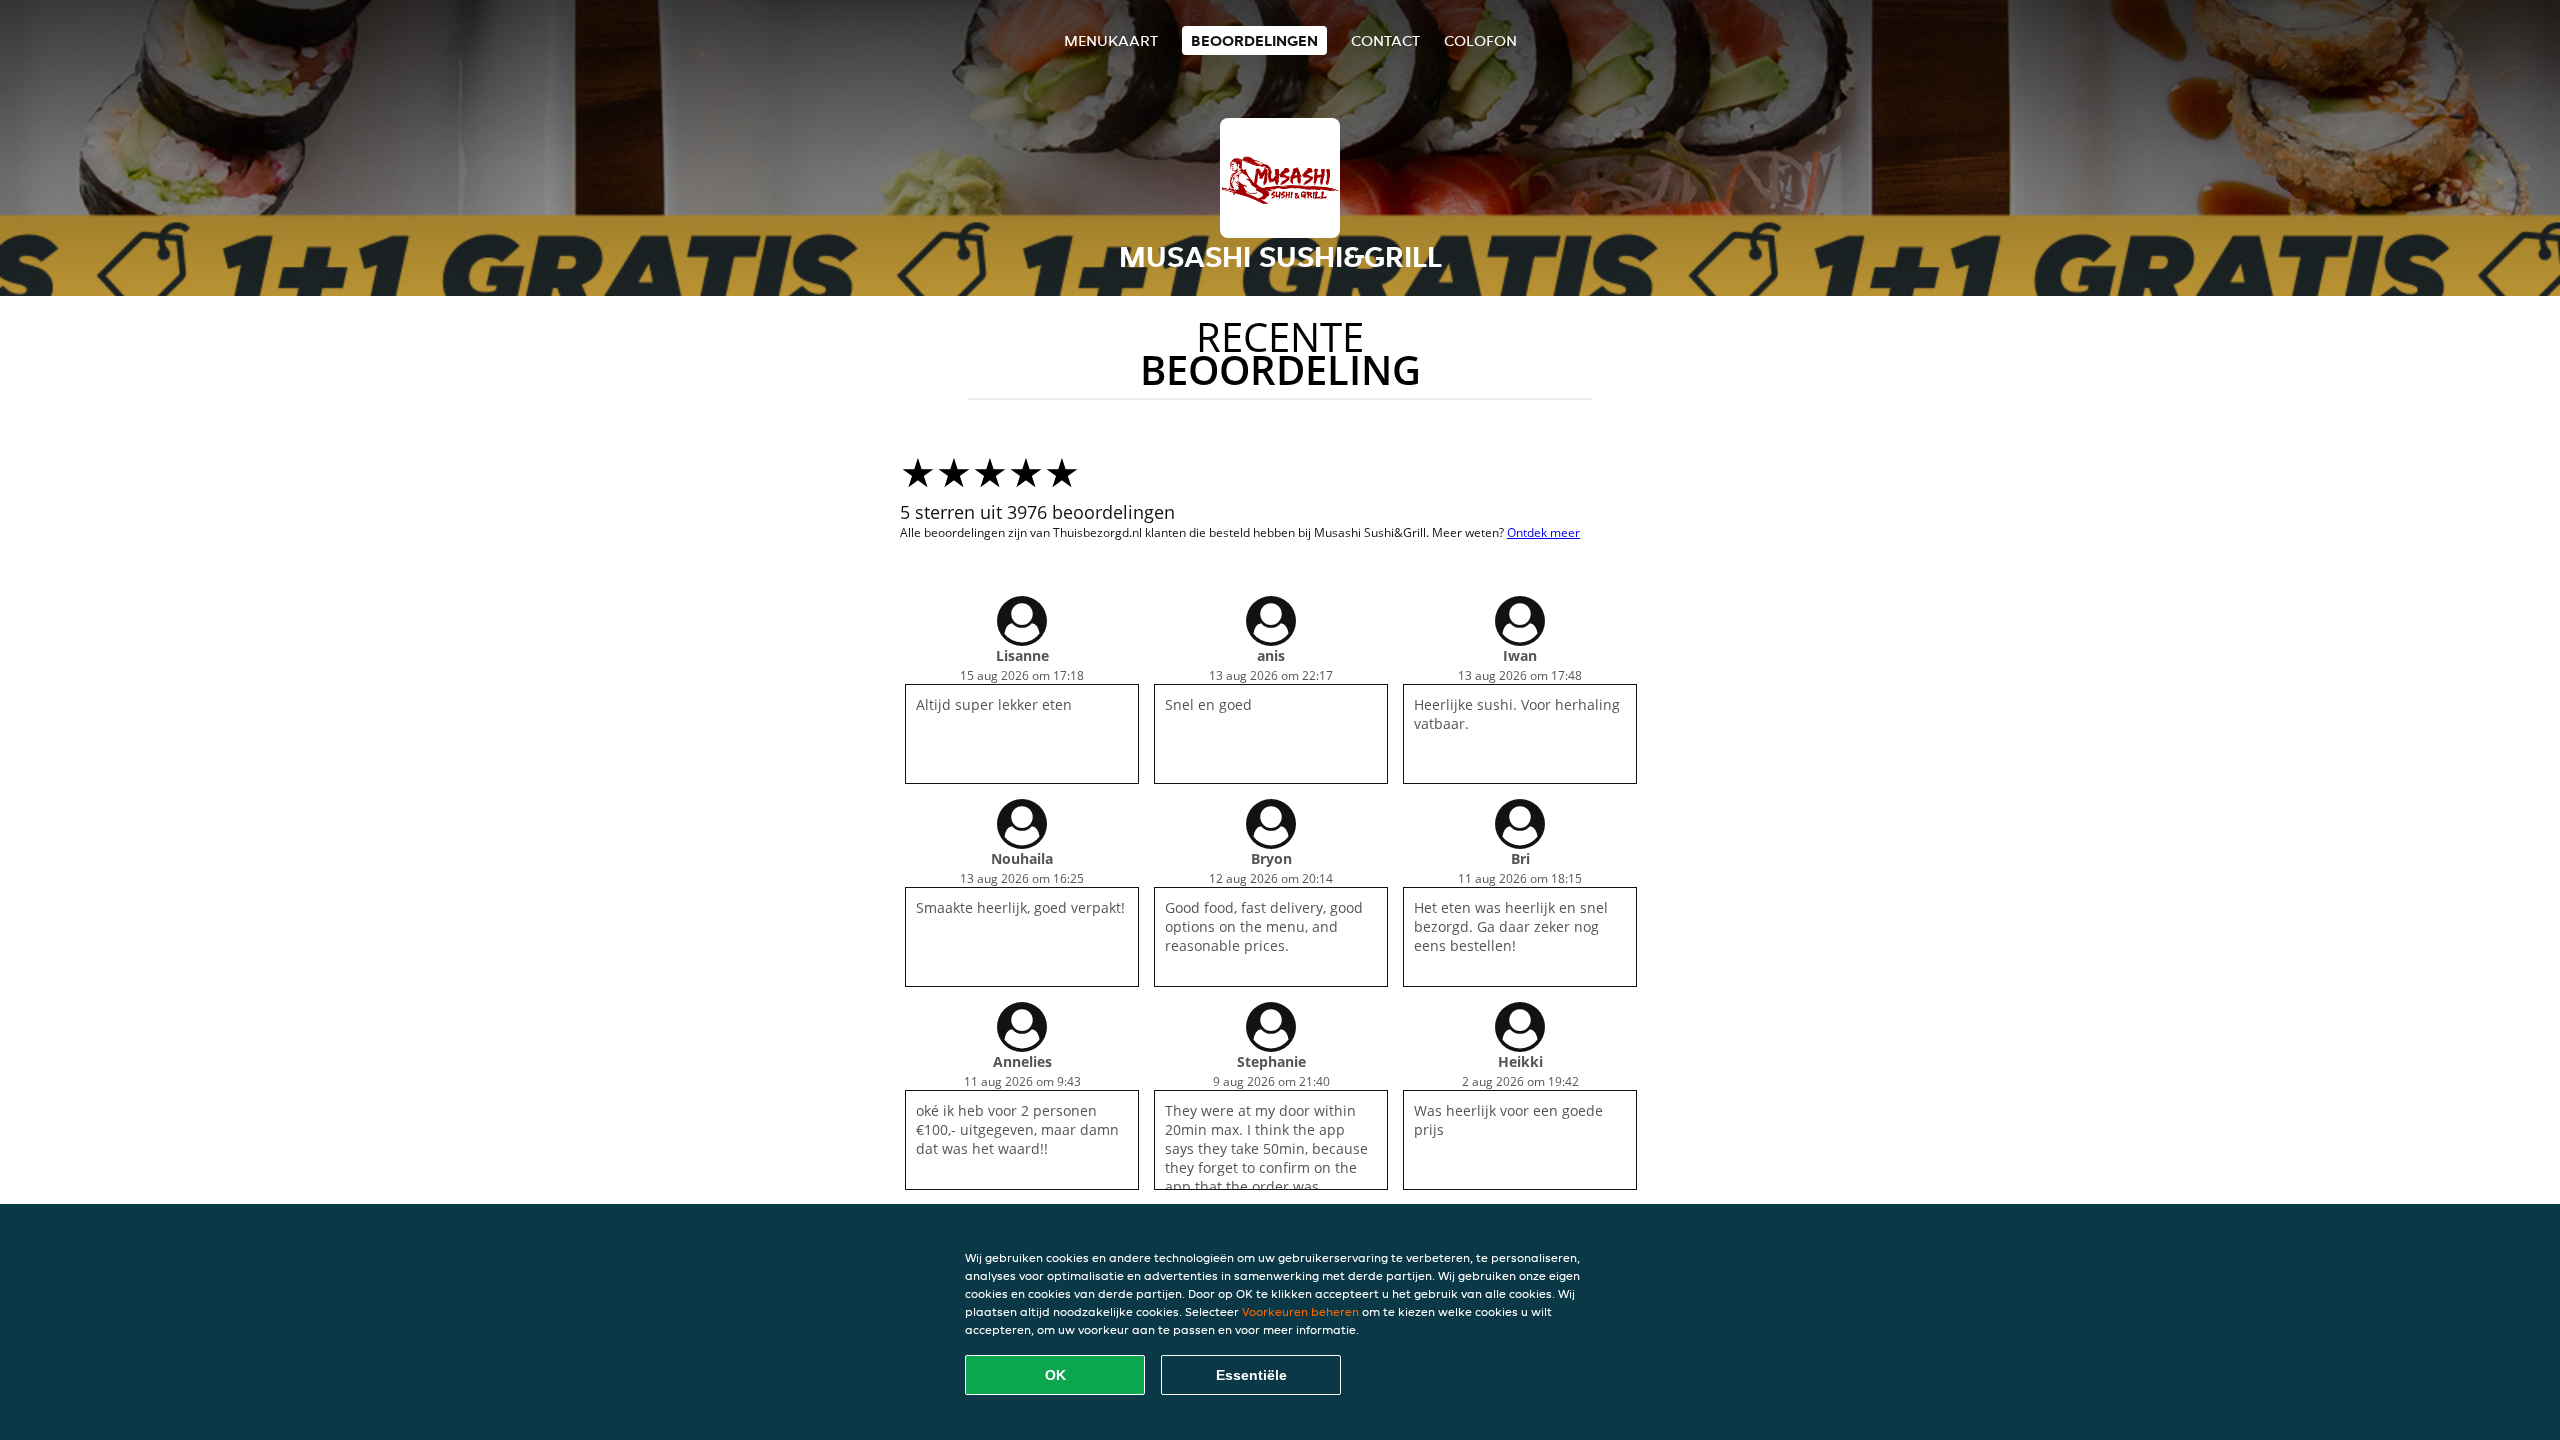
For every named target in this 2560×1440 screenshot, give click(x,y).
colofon (1480, 40)
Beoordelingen (1254, 40)
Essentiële (1251, 1375)
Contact (1385, 40)
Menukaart (1111, 40)
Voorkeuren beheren (1300, 1311)
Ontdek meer (1543, 532)
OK (1055, 1375)
